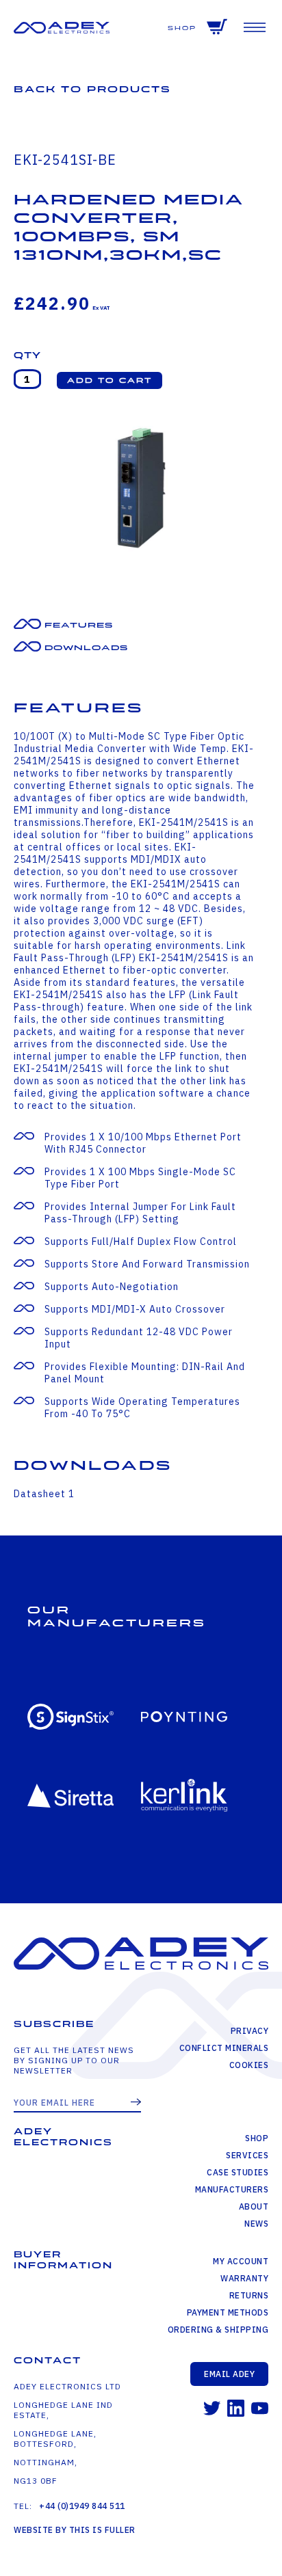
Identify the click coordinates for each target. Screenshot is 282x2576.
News (256, 2224)
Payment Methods (228, 2312)
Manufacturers (232, 2189)
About (254, 2206)
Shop (182, 28)
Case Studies (238, 2172)
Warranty (244, 2278)
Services (247, 2155)
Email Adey (229, 2374)
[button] (110, 380)
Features (79, 625)
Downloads (86, 648)
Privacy (249, 2031)
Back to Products (92, 89)
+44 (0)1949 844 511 (82, 2506)
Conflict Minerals (224, 2048)
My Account (241, 2261)
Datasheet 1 (44, 1494)
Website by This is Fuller (75, 2530)
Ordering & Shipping (218, 2330)
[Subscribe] (136, 2103)
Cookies (249, 2065)
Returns (249, 2295)
